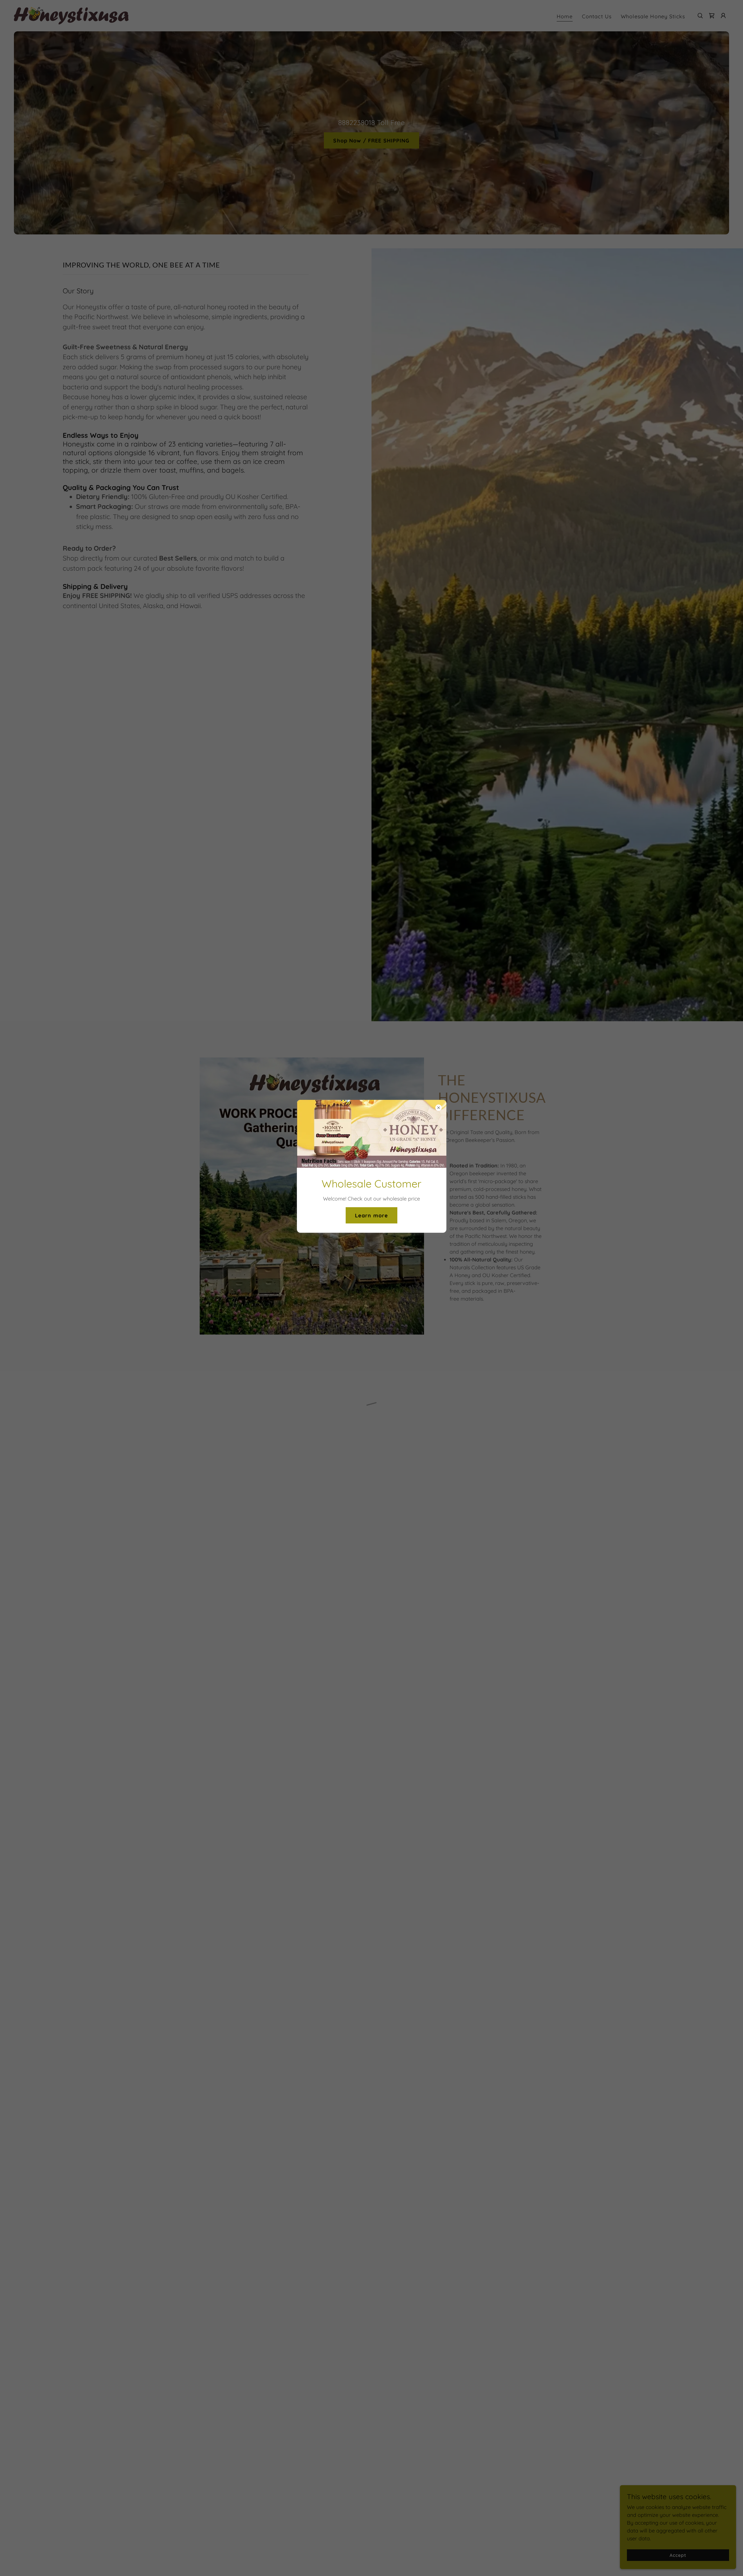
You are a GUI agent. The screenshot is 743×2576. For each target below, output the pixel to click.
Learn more (371, 1215)
